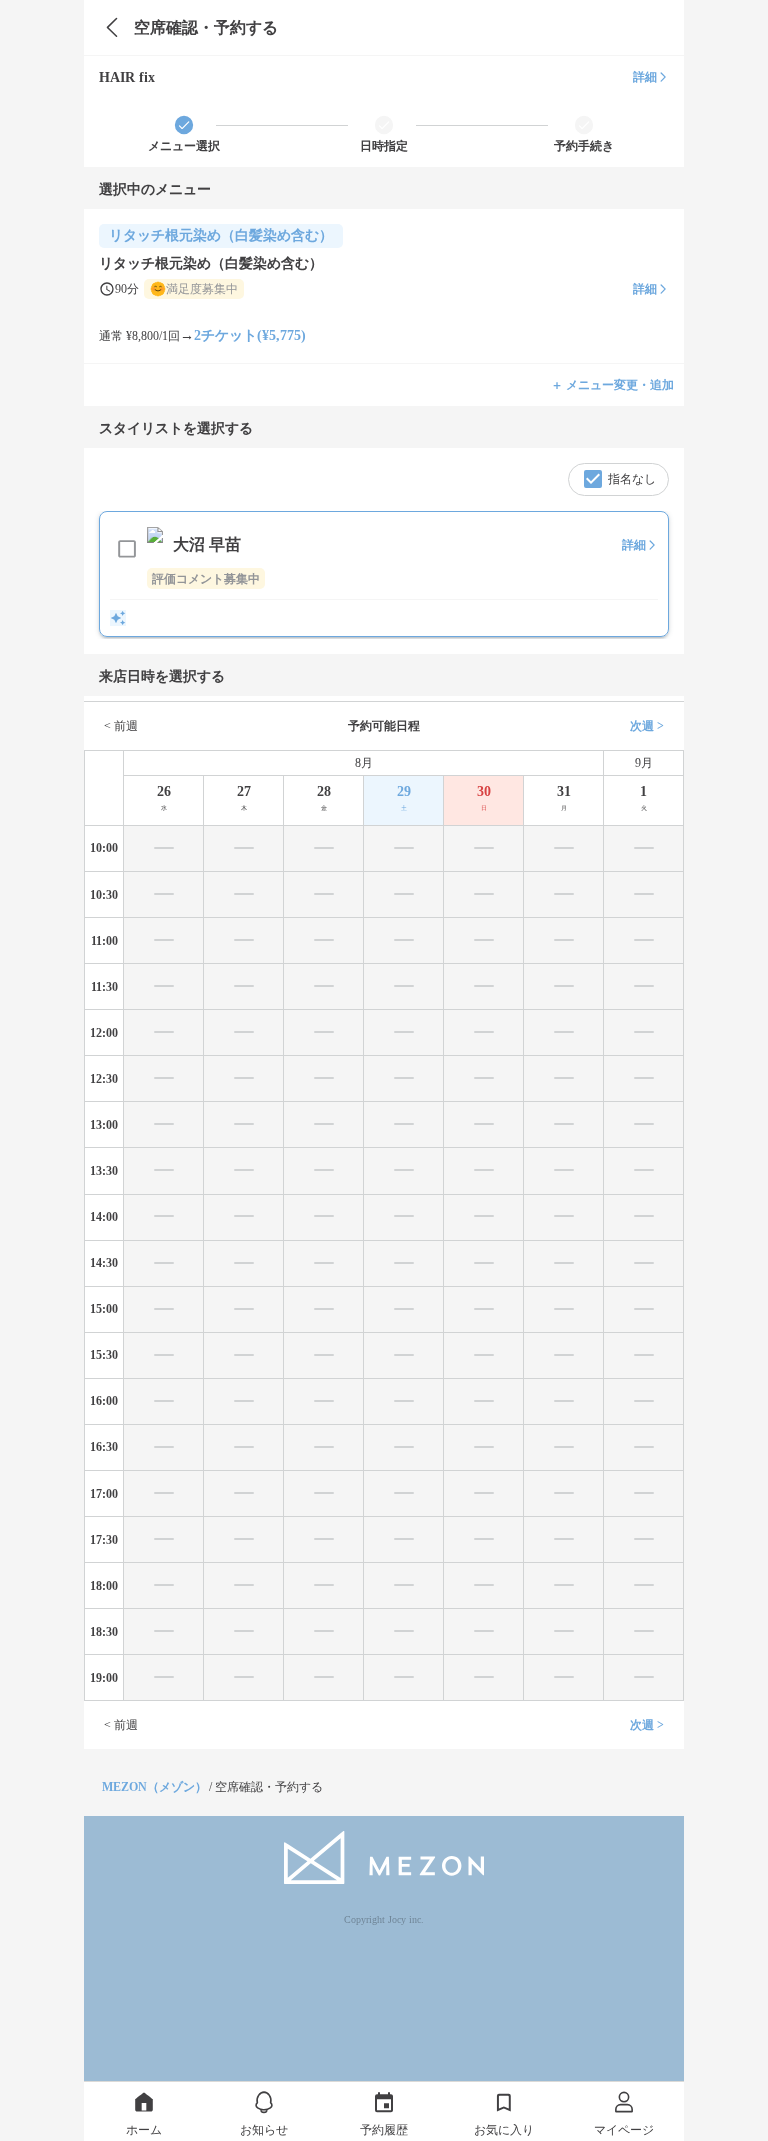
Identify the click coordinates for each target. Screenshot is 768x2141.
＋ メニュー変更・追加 (612, 385)
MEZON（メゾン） (154, 1787)
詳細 (645, 77)
